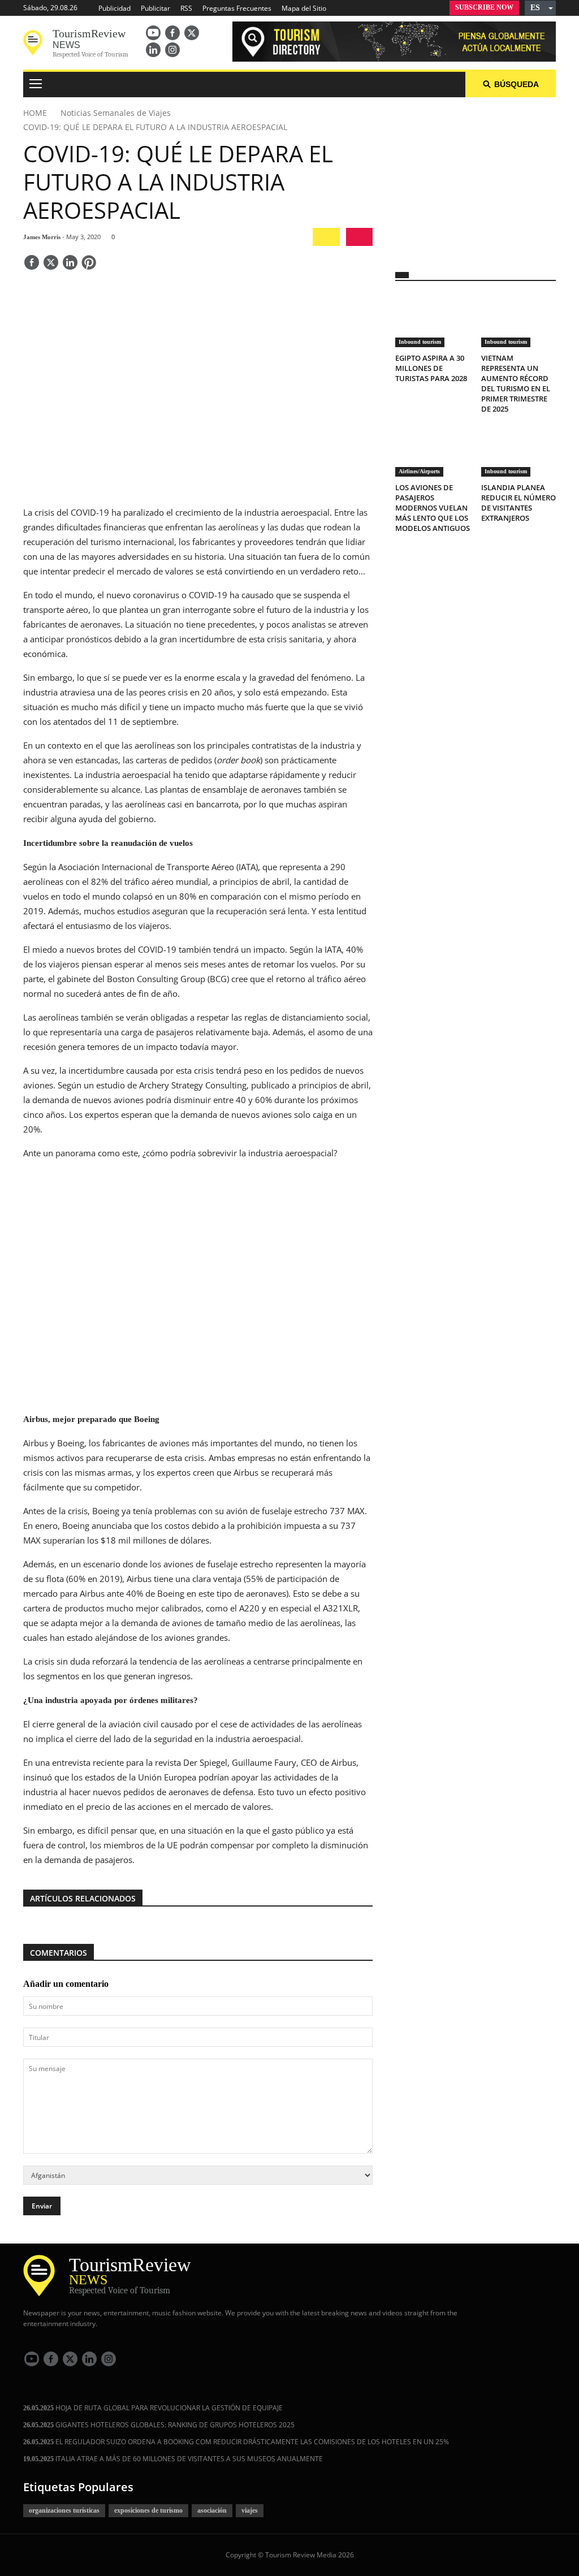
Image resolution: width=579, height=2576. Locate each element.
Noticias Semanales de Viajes (116, 113)
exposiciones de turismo (148, 2510)
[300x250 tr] (476, 178)
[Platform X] (192, 33)
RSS (186, 8)
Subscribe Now (484, 7)
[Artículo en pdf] (359, 237)
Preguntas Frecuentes (237, 8)
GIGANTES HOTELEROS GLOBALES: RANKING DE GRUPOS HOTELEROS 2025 (159, 2425)
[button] (540, 8)
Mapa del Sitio (304, 8)
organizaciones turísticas (64, 2510)
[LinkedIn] (153, 50)
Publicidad (114, 8)
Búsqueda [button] (517, 84)
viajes (250, 2510)
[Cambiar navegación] (36, 85)
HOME (35, 113)
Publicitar (155, 8)
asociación (212, 2510)
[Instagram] (172, 50)
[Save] (89, 263)
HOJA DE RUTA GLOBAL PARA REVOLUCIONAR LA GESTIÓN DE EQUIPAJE (153, 2408)
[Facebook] (172, 33)
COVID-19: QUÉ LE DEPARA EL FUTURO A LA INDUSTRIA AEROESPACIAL (155, 127)
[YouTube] (153, 33)
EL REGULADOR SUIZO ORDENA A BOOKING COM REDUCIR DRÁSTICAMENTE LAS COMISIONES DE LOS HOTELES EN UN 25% (236, 2442)
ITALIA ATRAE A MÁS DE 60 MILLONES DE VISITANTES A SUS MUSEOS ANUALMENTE (173, 2459)
